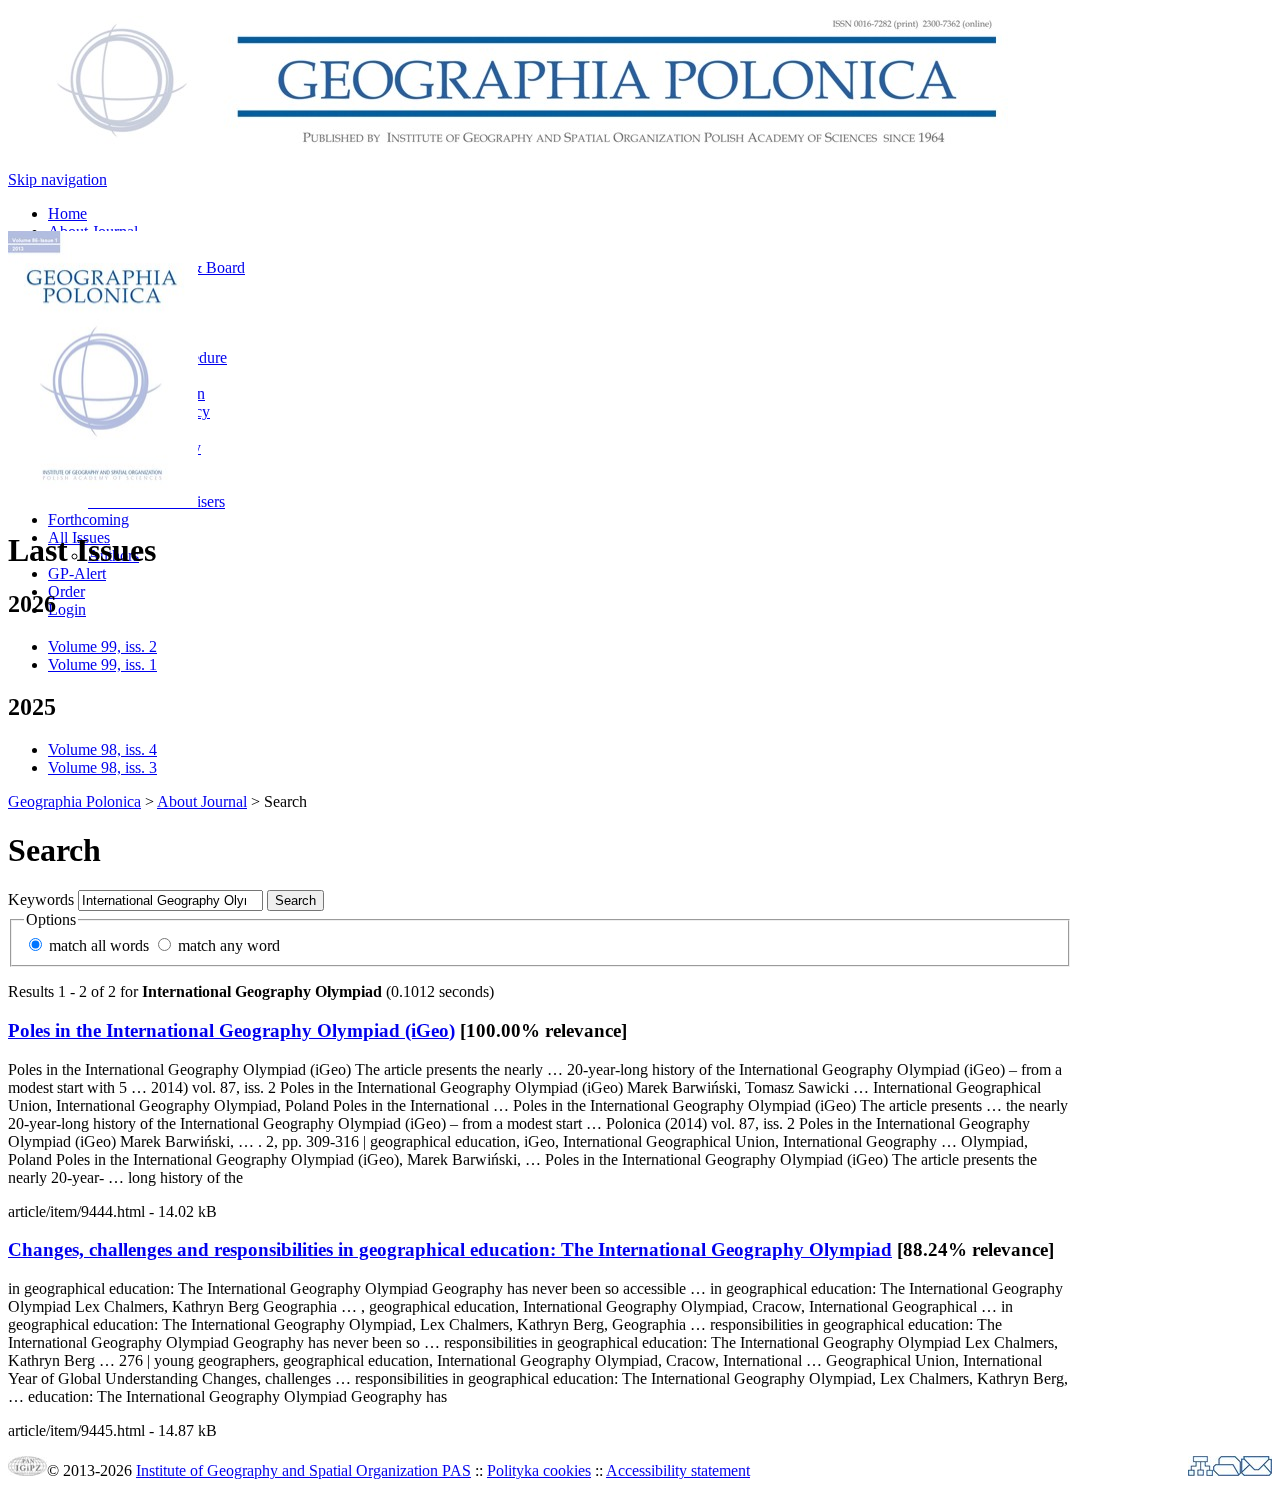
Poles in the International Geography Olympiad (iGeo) (231, 1030)
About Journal (202, 801)
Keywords (41, 899)
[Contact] (1256, 1470)
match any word (229, 945)
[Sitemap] (1200, 1470)
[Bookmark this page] (1227, 1470)
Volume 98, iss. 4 (102, 749)
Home (67, 213)
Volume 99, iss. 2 (102, 646)
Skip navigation (57, 179)
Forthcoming (88, 519)
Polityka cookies (539, 1470)
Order (66, 591)
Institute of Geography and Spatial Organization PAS (303, 1470)
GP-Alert (77, 573)
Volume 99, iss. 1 (102, 664)
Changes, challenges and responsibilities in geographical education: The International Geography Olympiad (450, 1249)
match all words (99, 945)
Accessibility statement (678, 1470)
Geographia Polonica (74, 801)
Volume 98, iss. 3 (102, 767)
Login (67, 609)
